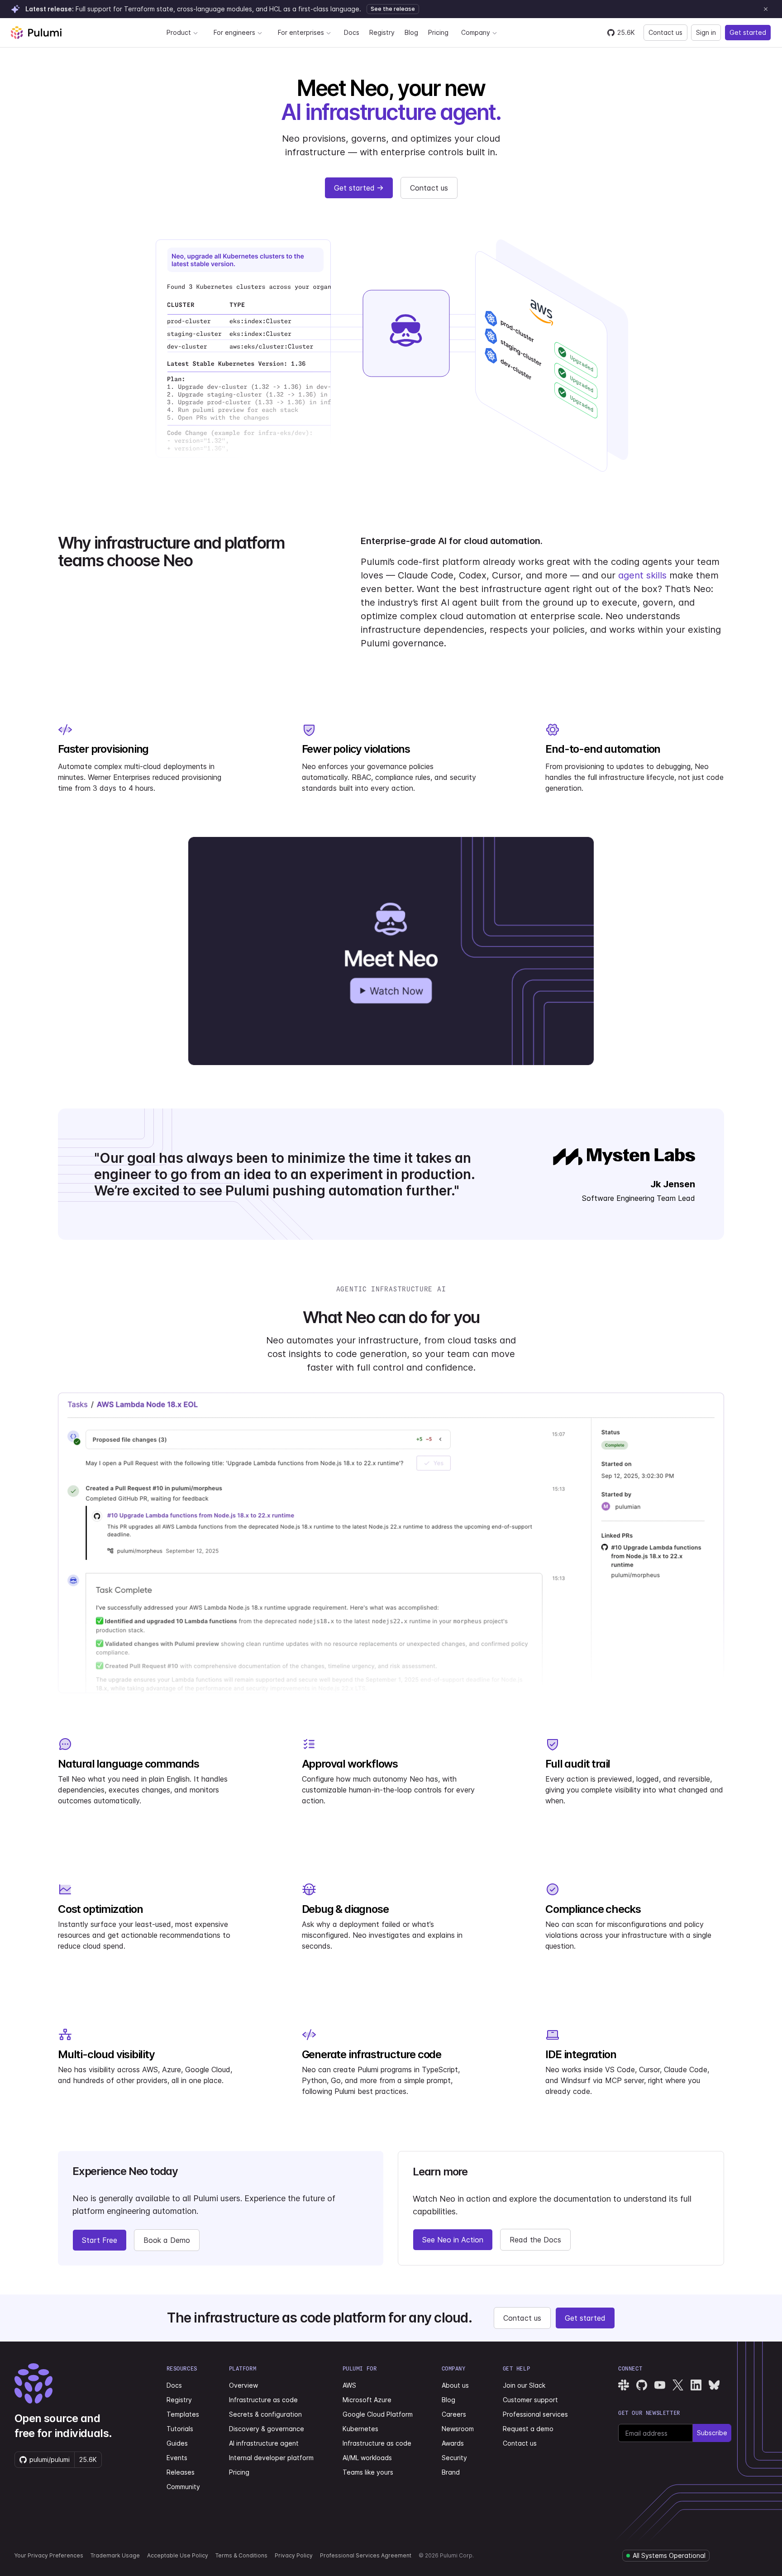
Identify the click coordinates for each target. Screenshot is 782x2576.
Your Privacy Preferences (49, 2555)
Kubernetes (360, 2429)
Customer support (530, 2400)
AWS (349, 2385)
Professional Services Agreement (366, 2555)
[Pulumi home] (36, 33)
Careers (454, 2414)
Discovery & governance (267, 2429)
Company (476, 32)
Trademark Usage (115, 2555)
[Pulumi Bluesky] (714, 2385)
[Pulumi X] (678, 2385)
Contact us (665, 32)
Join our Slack (524, 2385)
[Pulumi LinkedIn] (696, 2385)
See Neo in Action (453, 2240)
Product (179, 32)
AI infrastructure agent (264, 2443)
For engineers (234, 32)
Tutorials (180, 2429)
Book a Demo (167, 2240)
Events (177, 2458)
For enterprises (301, 32)
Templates (183, 2414)
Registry (382, 32)
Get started (748, 32)
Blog (411, 32)
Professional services (535, 2414)
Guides (177, 2443)
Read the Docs (535, 2240)
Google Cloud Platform (378, 2414)
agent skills (642, 575)
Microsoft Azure (367, 2400)
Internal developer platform (271, 2458)
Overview (243, 2385)
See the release (393, 9)
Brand (451, 2472)
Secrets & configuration (265, 2414)
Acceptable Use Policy (178, 2555)
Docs (352, 32)
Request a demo (528, 2429)
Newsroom (458, 2429)
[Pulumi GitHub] (642, 2385)
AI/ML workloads (367, 2458)
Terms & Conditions (241, 2555)
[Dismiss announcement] (766, 9)
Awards (453, 2443)
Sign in (706, 32)
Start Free (100, 2240)
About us (455, 2385)
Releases (181, 2472)
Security (454, 2458)
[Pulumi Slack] (624, 2385)
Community (183, 2487)
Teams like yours (368, 2472)
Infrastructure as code (263, 2400)
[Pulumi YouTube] (660, 2385)
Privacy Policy (294, 2555)
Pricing (438, 32)
